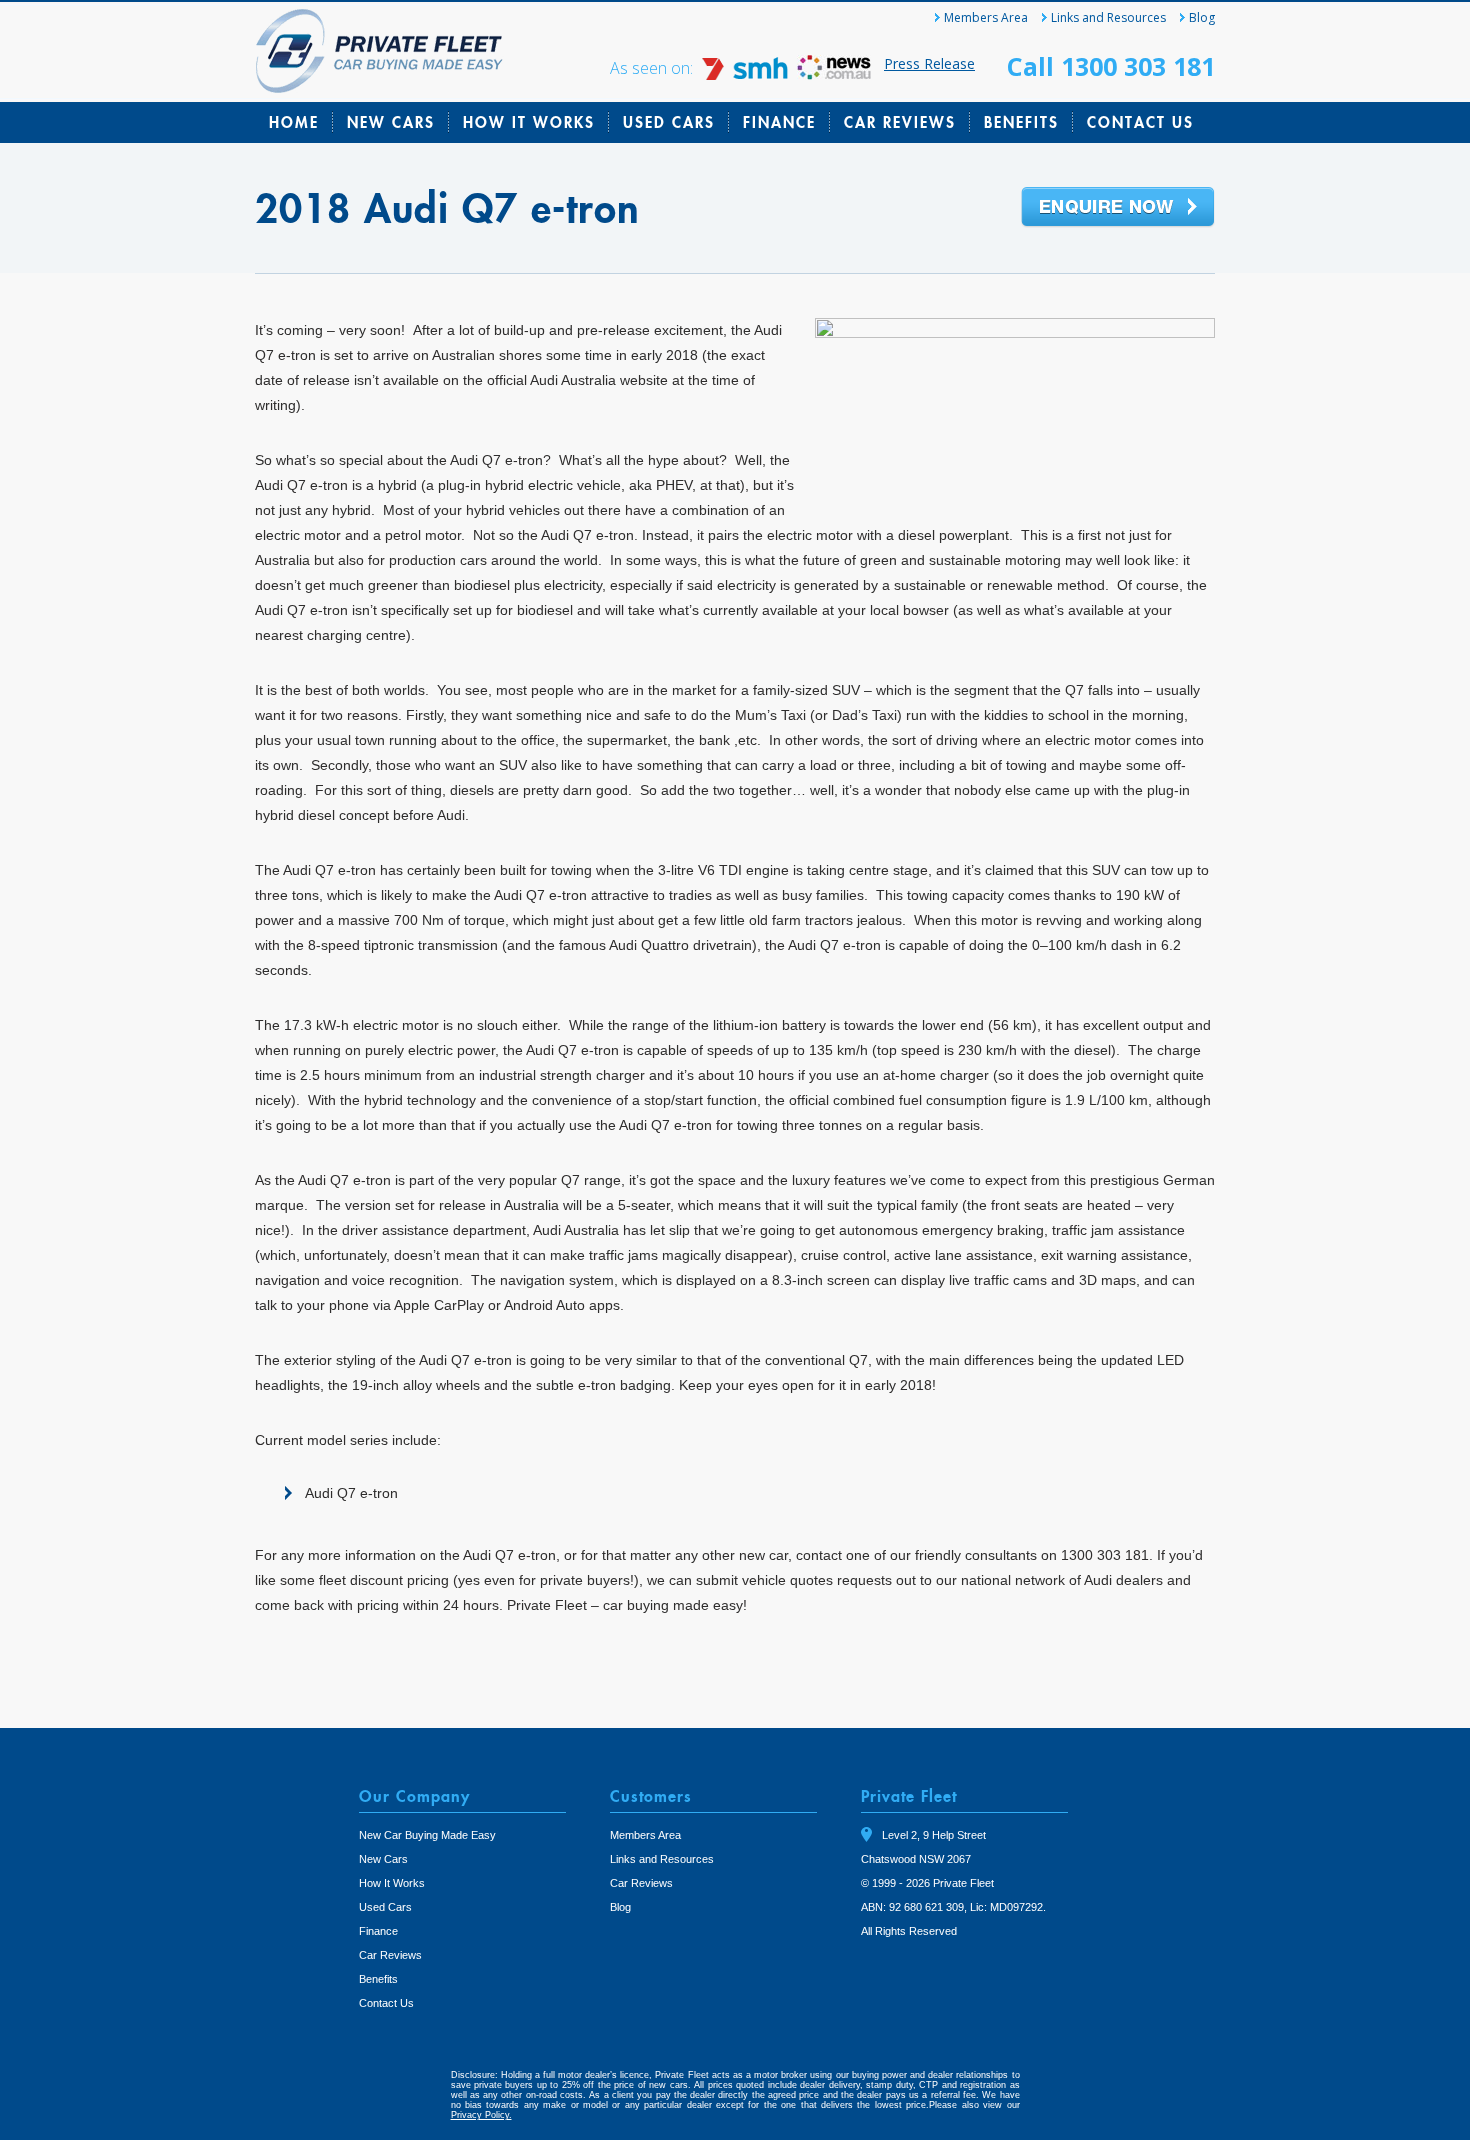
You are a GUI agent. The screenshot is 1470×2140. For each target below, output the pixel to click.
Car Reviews (900, 122)
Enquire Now (1118, 208)
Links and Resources (1108, 17)
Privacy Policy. (481, 2115)
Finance (779, 122)
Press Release (929, 63)
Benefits (1021, 122)
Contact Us (1140, 122)
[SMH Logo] (747, 74)
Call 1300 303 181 (1111, 66)
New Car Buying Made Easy (427, 1835)
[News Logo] (834, 74)
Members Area (986, 17)
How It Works (529, 122)
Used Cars (669, 122)
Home (294, 122)
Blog (1202, 17)
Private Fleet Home (379, 51)
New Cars (391, 122)
